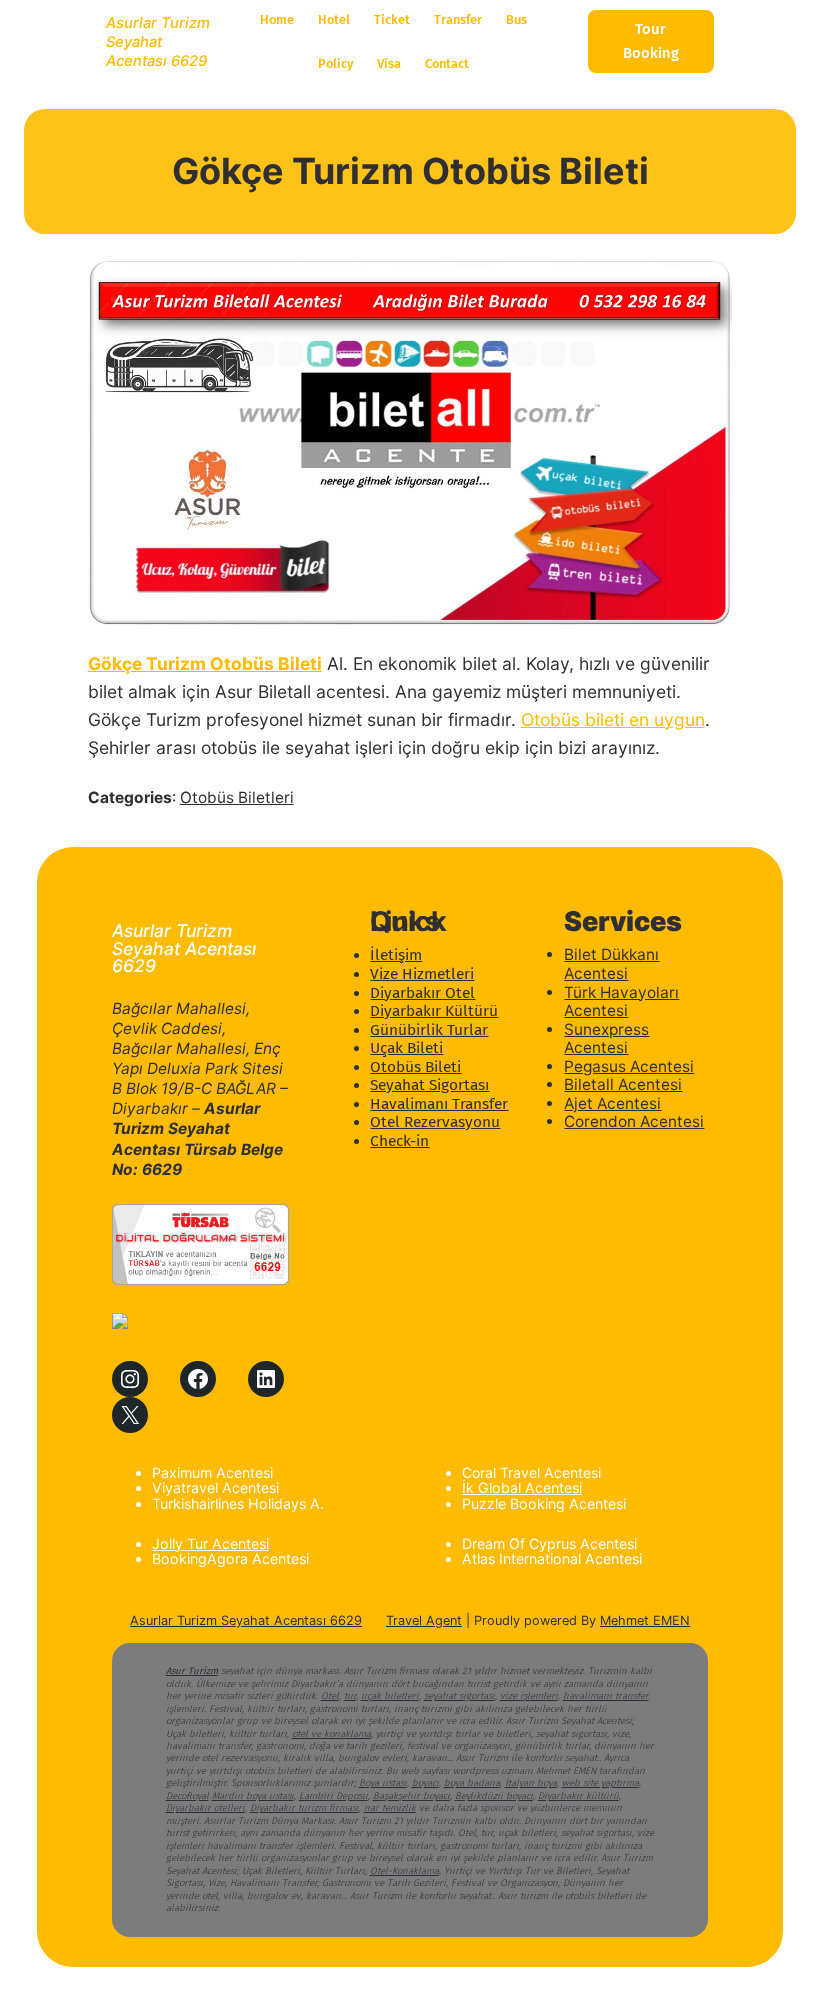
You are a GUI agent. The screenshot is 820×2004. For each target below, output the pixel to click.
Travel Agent (424, 1620)
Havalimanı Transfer (439, 1104)
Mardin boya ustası (253, 1796)
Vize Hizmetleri (422, 974)
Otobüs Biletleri (237, 797)
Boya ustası (383, 1783)
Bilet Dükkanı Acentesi (611, 964)
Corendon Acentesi (634, 1121)
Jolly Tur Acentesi (210, 1543)
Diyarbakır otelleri (205, 1808)
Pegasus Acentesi (629, 1066)
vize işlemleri (529, 1696)
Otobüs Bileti (415, 1067)
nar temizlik (390, 1808)
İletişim (396, 955)
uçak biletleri (390, 1696)
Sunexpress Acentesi (606, 1039)
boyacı (425, 1783)
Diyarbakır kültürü (578, 1796)
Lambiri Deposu (333, 1796)
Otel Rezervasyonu (435, 1122)
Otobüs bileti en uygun (613, 719)
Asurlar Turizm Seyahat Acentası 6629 (158, 42)
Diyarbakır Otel (422, 993)
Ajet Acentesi (612, 1103)
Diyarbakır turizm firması (304, 1808)
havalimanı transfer (606, 1696)
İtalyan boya (531, 1783)
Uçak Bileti (406, 1048)
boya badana (472, 1783)
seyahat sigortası (459, 1696)
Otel (330, 1696)
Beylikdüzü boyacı (494, 1796)
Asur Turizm (192, 1671)
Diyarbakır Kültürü (434, 1011)
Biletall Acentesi (623, 1084)
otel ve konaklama (331, 1734)
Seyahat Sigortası (429, 1085)
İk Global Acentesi (522, 1487)
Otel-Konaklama (404, 1871)
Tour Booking (651, 41)
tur (350, 1696)
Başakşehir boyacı (411, 1796)
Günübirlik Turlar (429, 1030)
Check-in (399, 1141)
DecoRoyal (187, 1796)
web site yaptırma (600, 1783)
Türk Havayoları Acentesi (621, 1002)
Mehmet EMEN (645, 1620)
